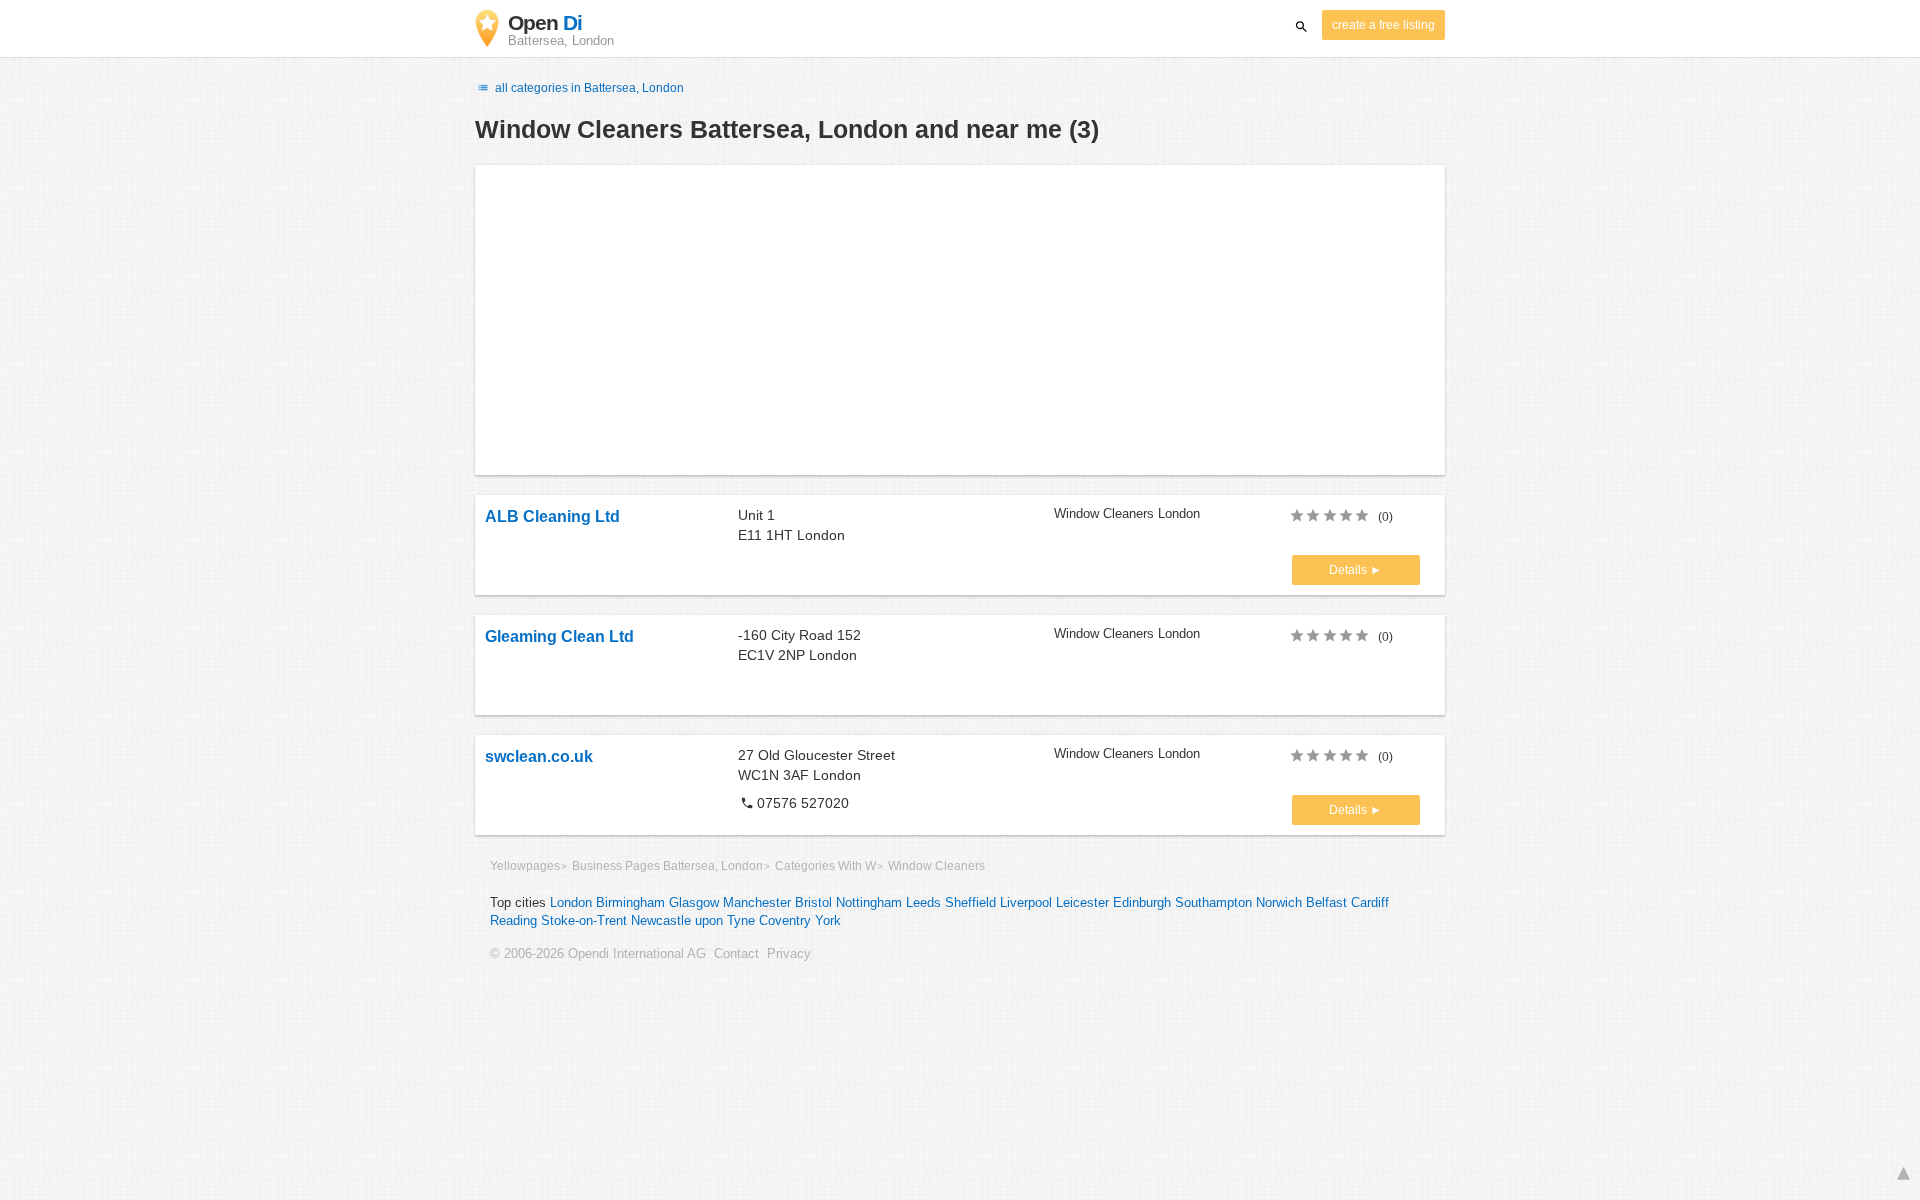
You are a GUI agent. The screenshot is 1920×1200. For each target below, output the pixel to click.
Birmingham (630, 903)
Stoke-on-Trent (584, 921)
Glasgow (694, 903)
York (828, 921)
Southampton (1213, 903)
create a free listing (1383, 25)
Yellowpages (525, 866)
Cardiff (1370, 903)
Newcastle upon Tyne (693, 921)
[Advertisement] (960, 320)
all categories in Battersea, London (588, 88)
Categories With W (825, 866)
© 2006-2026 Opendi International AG (598, 954)
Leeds (923, 903)
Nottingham (869, 903)
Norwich (1279, 903)
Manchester (757, 903)
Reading (513, 921)
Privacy (789, 954)
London (571, 903)
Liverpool (1026, 903)
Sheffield (970, 903)
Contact (736, 954)
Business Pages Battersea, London (667, 866)
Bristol (813, 903)
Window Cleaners (936, 866)
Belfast (1326, 903)
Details (1349, 570)
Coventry (785, 921)
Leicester (1082, 903)
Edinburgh (1142, 903)
